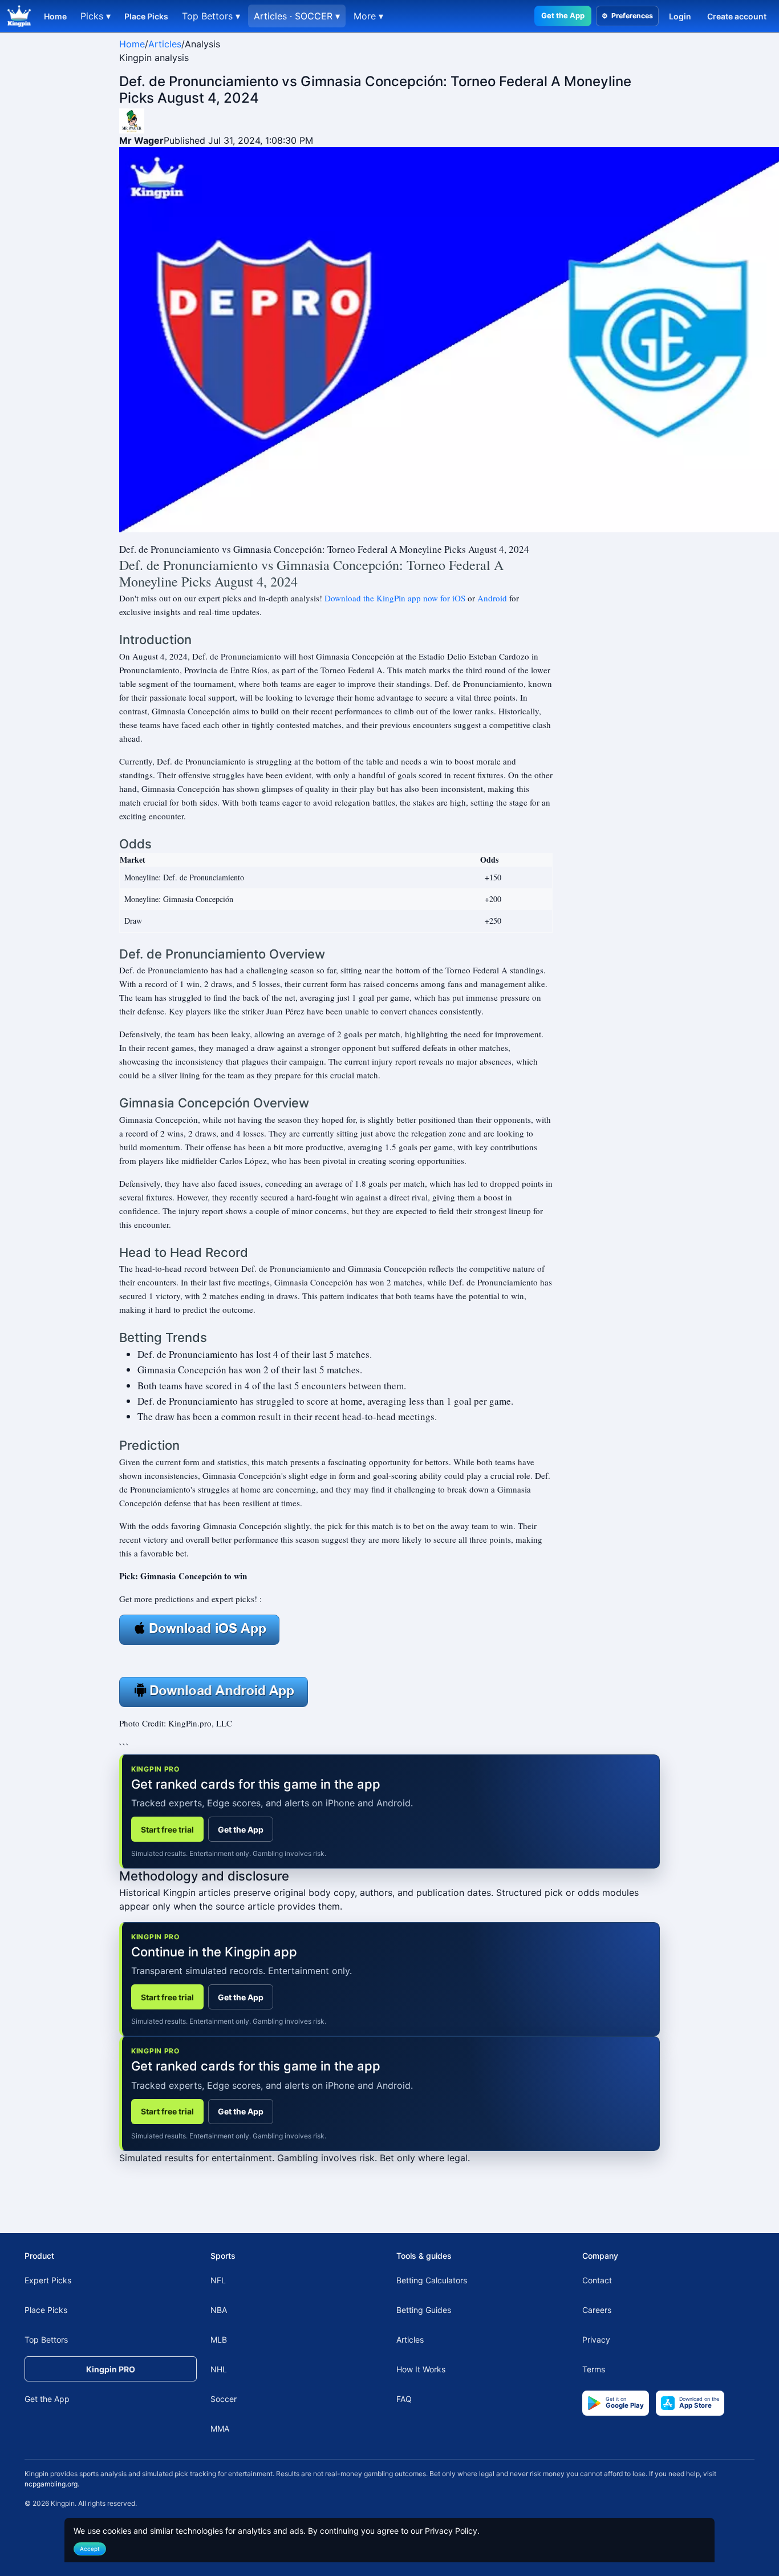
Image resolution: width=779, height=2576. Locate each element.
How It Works (421, 2369)
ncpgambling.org (51, 2484)
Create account (737, 16)
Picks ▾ (96, 16)
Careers (597, 2310)
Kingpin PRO (111, 2369)
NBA (219, 2310)
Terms (594, 2369)
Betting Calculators (432, 2280)
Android (492, 598)
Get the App (563, 15)
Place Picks (146, 16)
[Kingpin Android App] (214, 1691)
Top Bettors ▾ (211, 16)
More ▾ (368, 16)
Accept (90, 2549)
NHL (219, 2369)
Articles (165, 44)
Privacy (596, 2340)
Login (680, 16)
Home (55, 16)
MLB (219, 2340)
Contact (597, 2280)
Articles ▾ (297, 16)
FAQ (404, 2399)
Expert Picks (48, 2280)
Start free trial (167, 1829)
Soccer (224, 2399)
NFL (218, 2280)
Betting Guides (424, 2310)
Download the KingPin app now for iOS (395, 598)
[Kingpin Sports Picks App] (199, 1628)
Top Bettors (46, 2340)
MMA (220, 2429)
